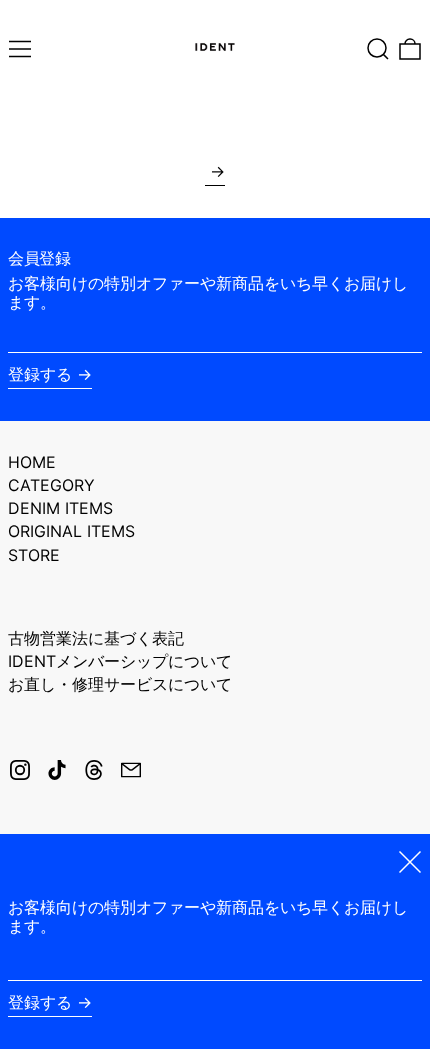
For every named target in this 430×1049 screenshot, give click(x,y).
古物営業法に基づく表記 (96, 638)
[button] (378, 49)
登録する (40, 374)
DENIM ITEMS (60, 508)
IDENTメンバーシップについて (120, 661)
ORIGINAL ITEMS (71, 531)
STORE (34, 555)
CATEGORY (51, 485)
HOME (32, 462)
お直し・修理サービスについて (120, 684)
